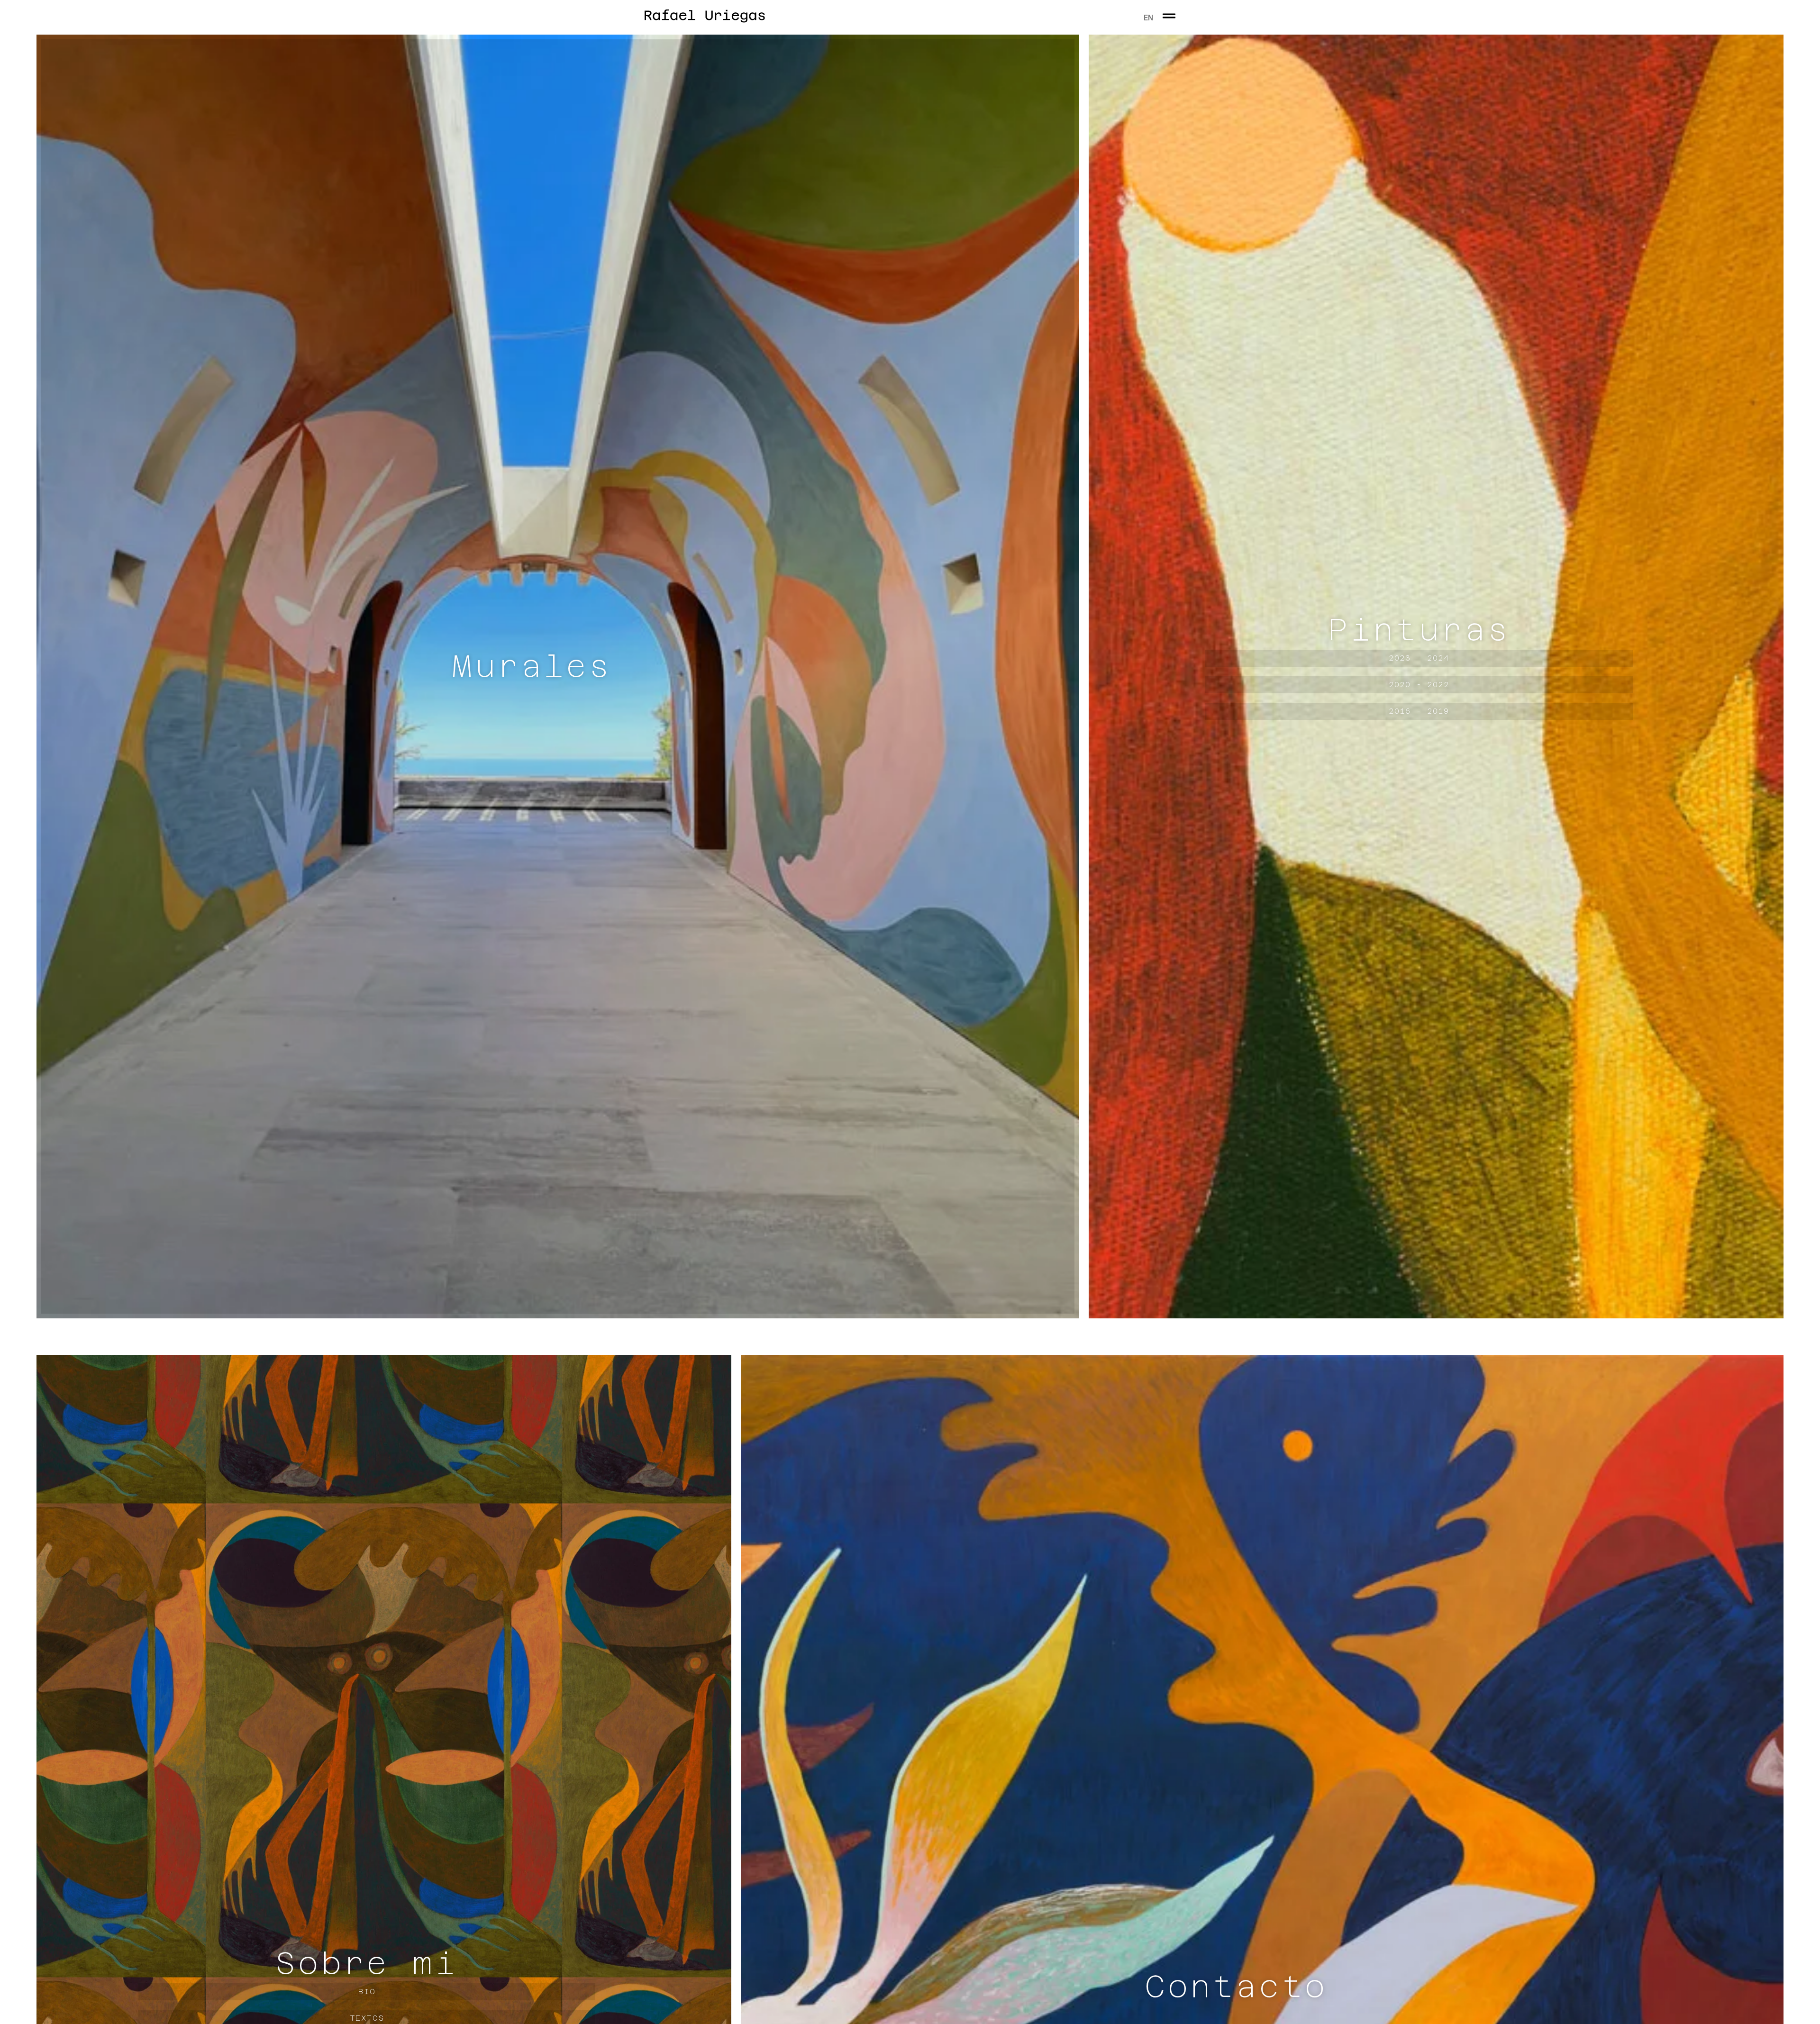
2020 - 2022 (1419, 705)
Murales (532, 686)
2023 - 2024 (1419, 679)
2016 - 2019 (1419, 732)
